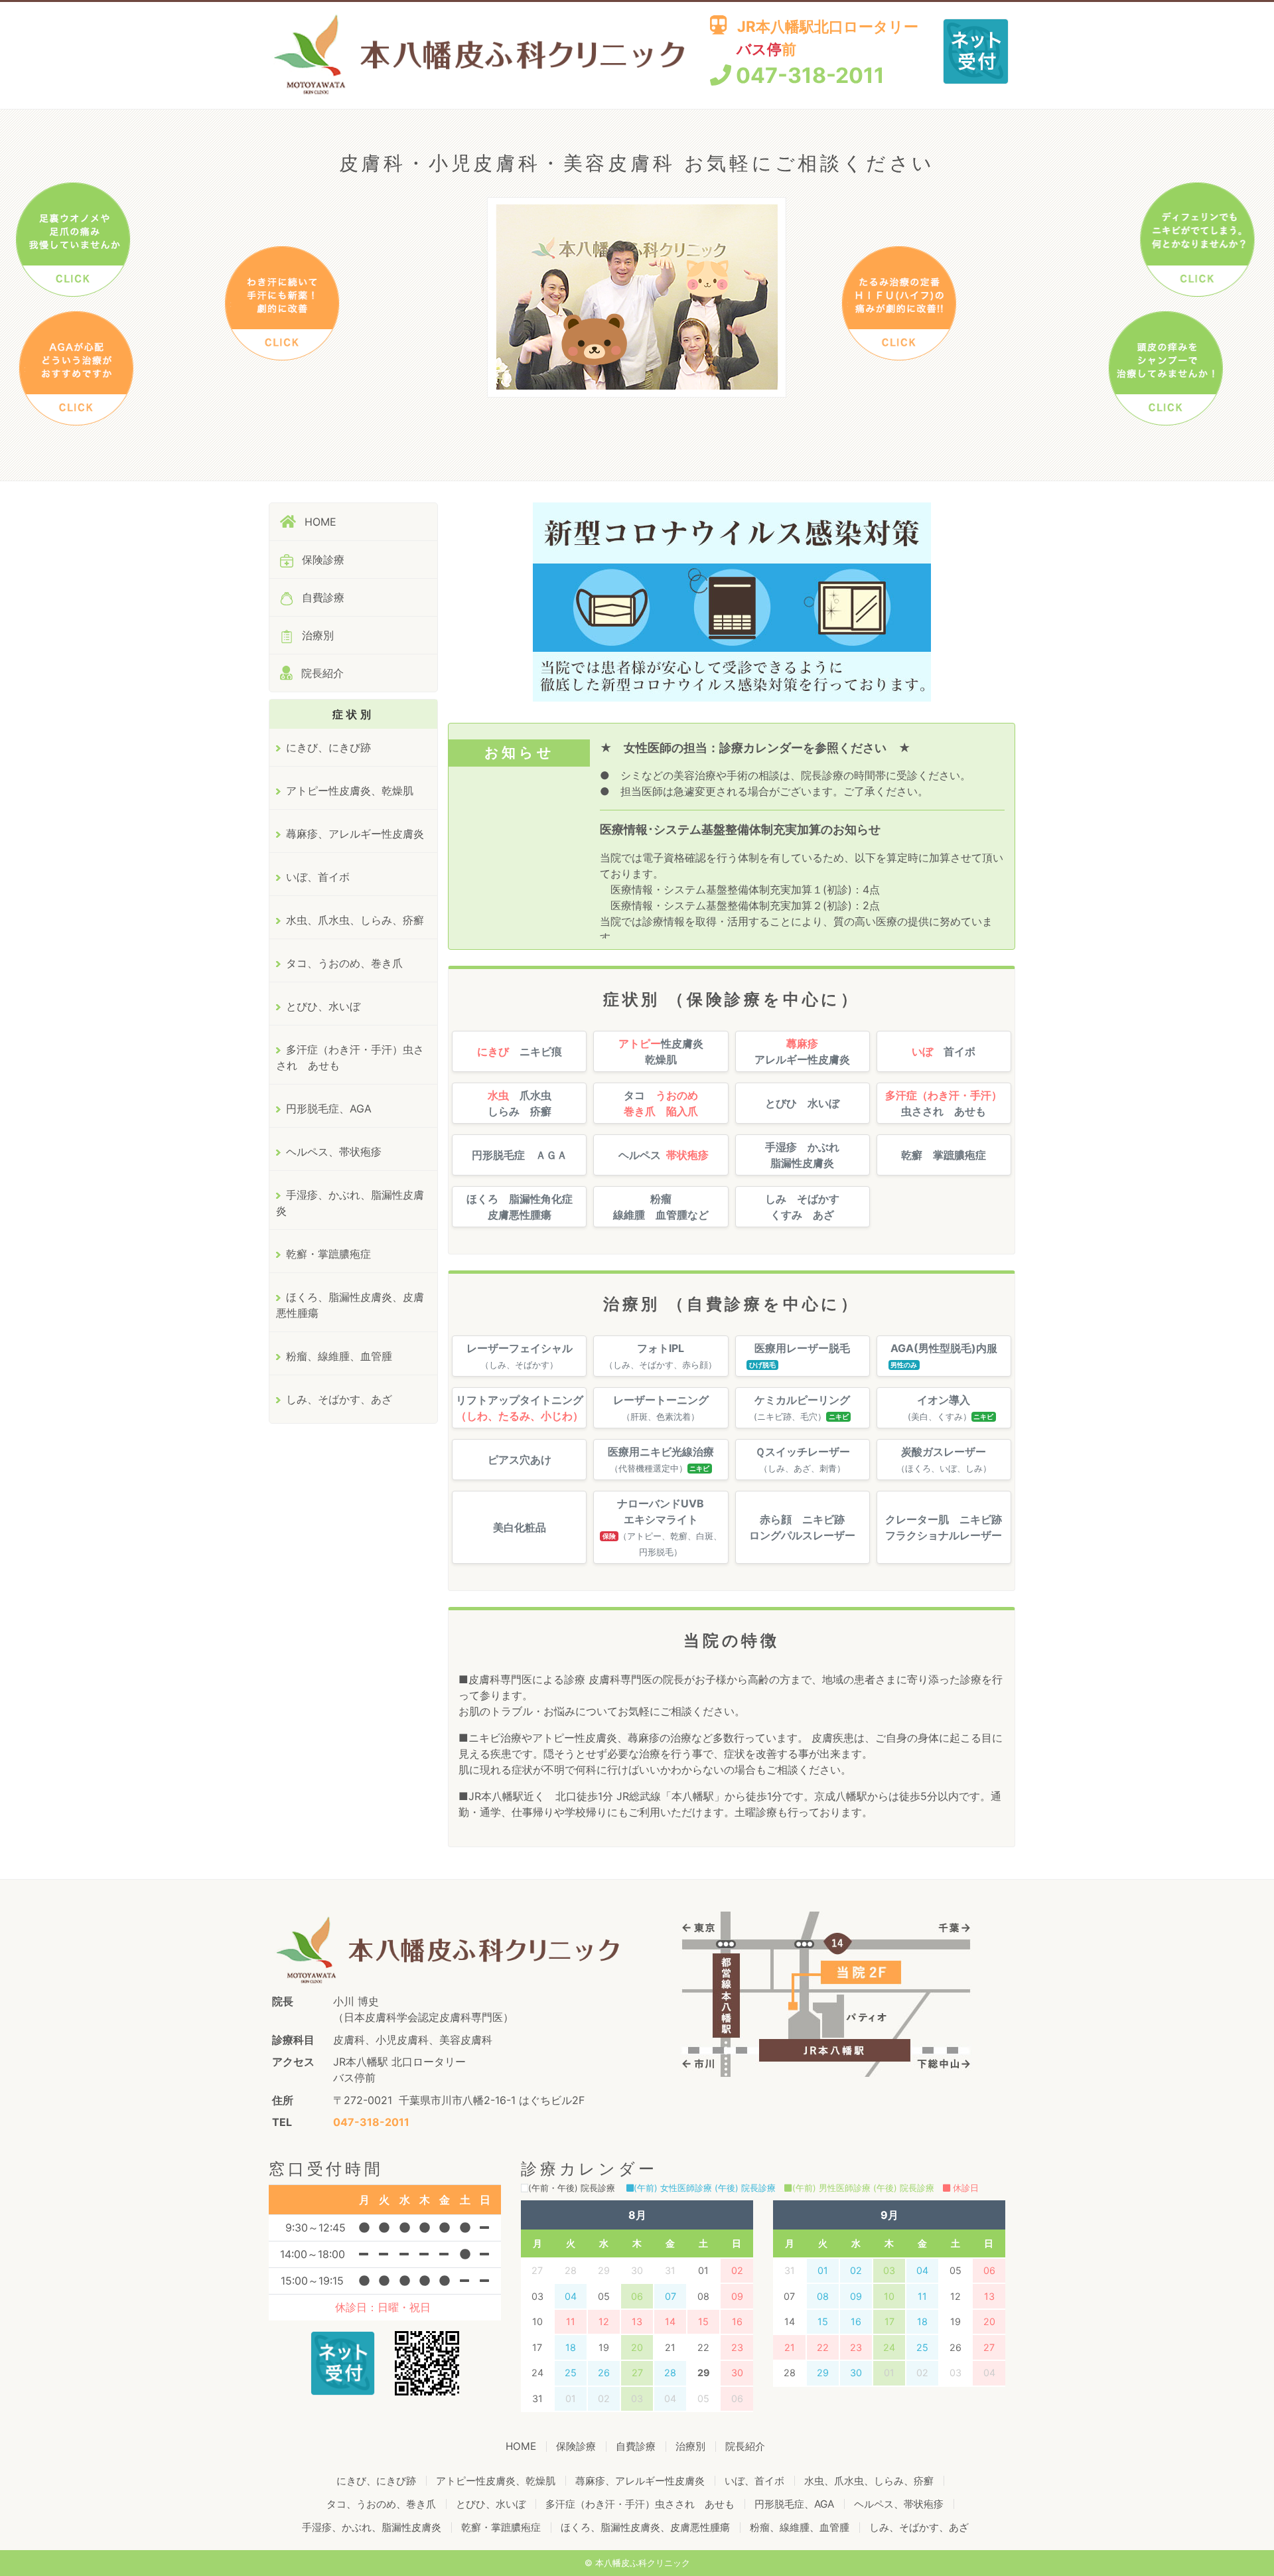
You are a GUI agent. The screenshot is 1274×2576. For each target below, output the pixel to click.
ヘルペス (664, 1155)
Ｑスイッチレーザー (803, 1459)
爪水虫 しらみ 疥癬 (520, 1103)
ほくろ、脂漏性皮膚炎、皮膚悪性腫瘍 (350, 1305)
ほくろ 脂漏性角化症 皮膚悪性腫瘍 (520, 1207)
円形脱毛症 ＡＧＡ (520, 1155)
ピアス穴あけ (520, 1460)
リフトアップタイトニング (520, 1408)
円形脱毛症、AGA (329, 1108)
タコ (661, 1103)
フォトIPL (661, 1356)
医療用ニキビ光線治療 (661, 1459)
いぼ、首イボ (318, 877)
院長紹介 (321, 673)
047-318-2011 (808, 75)
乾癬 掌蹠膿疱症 (944, 1155)
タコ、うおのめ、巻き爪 (344, 963)
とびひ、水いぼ (323, 1006)
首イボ (944, 1051)
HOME (319, 522)
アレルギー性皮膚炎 (802, 1051)
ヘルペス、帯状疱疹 (334, 1152)
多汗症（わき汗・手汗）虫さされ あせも (350, 1057)
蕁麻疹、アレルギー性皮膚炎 (355, 834)
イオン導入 (943, 1407)
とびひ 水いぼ (802, 1103)
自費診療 (321, 597)
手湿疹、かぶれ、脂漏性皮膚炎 (350, 1203)
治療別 (316, 635)
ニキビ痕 (520, 1051)
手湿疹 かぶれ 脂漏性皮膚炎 (802, 1155)
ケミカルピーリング (802, 1407)
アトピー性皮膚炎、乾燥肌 (350, 791)
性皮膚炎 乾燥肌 (661, 1051)
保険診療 (321, 560)
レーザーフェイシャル (520, 1356)
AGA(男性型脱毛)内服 (944, 1355)
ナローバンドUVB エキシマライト (662, 1527)
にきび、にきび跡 (328, 747)
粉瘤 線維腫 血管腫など (661, 1207)
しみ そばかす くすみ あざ (802, 1207)
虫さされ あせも (944, 1103)
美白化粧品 (520, 1527)
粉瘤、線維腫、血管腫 (339, 1356)
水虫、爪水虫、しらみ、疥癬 (355, 920)
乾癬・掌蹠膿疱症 (328, 1254)
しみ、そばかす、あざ (339, 1399)
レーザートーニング (661, 1407)
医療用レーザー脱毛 (800, 1355)
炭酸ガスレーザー (944, 1459)
